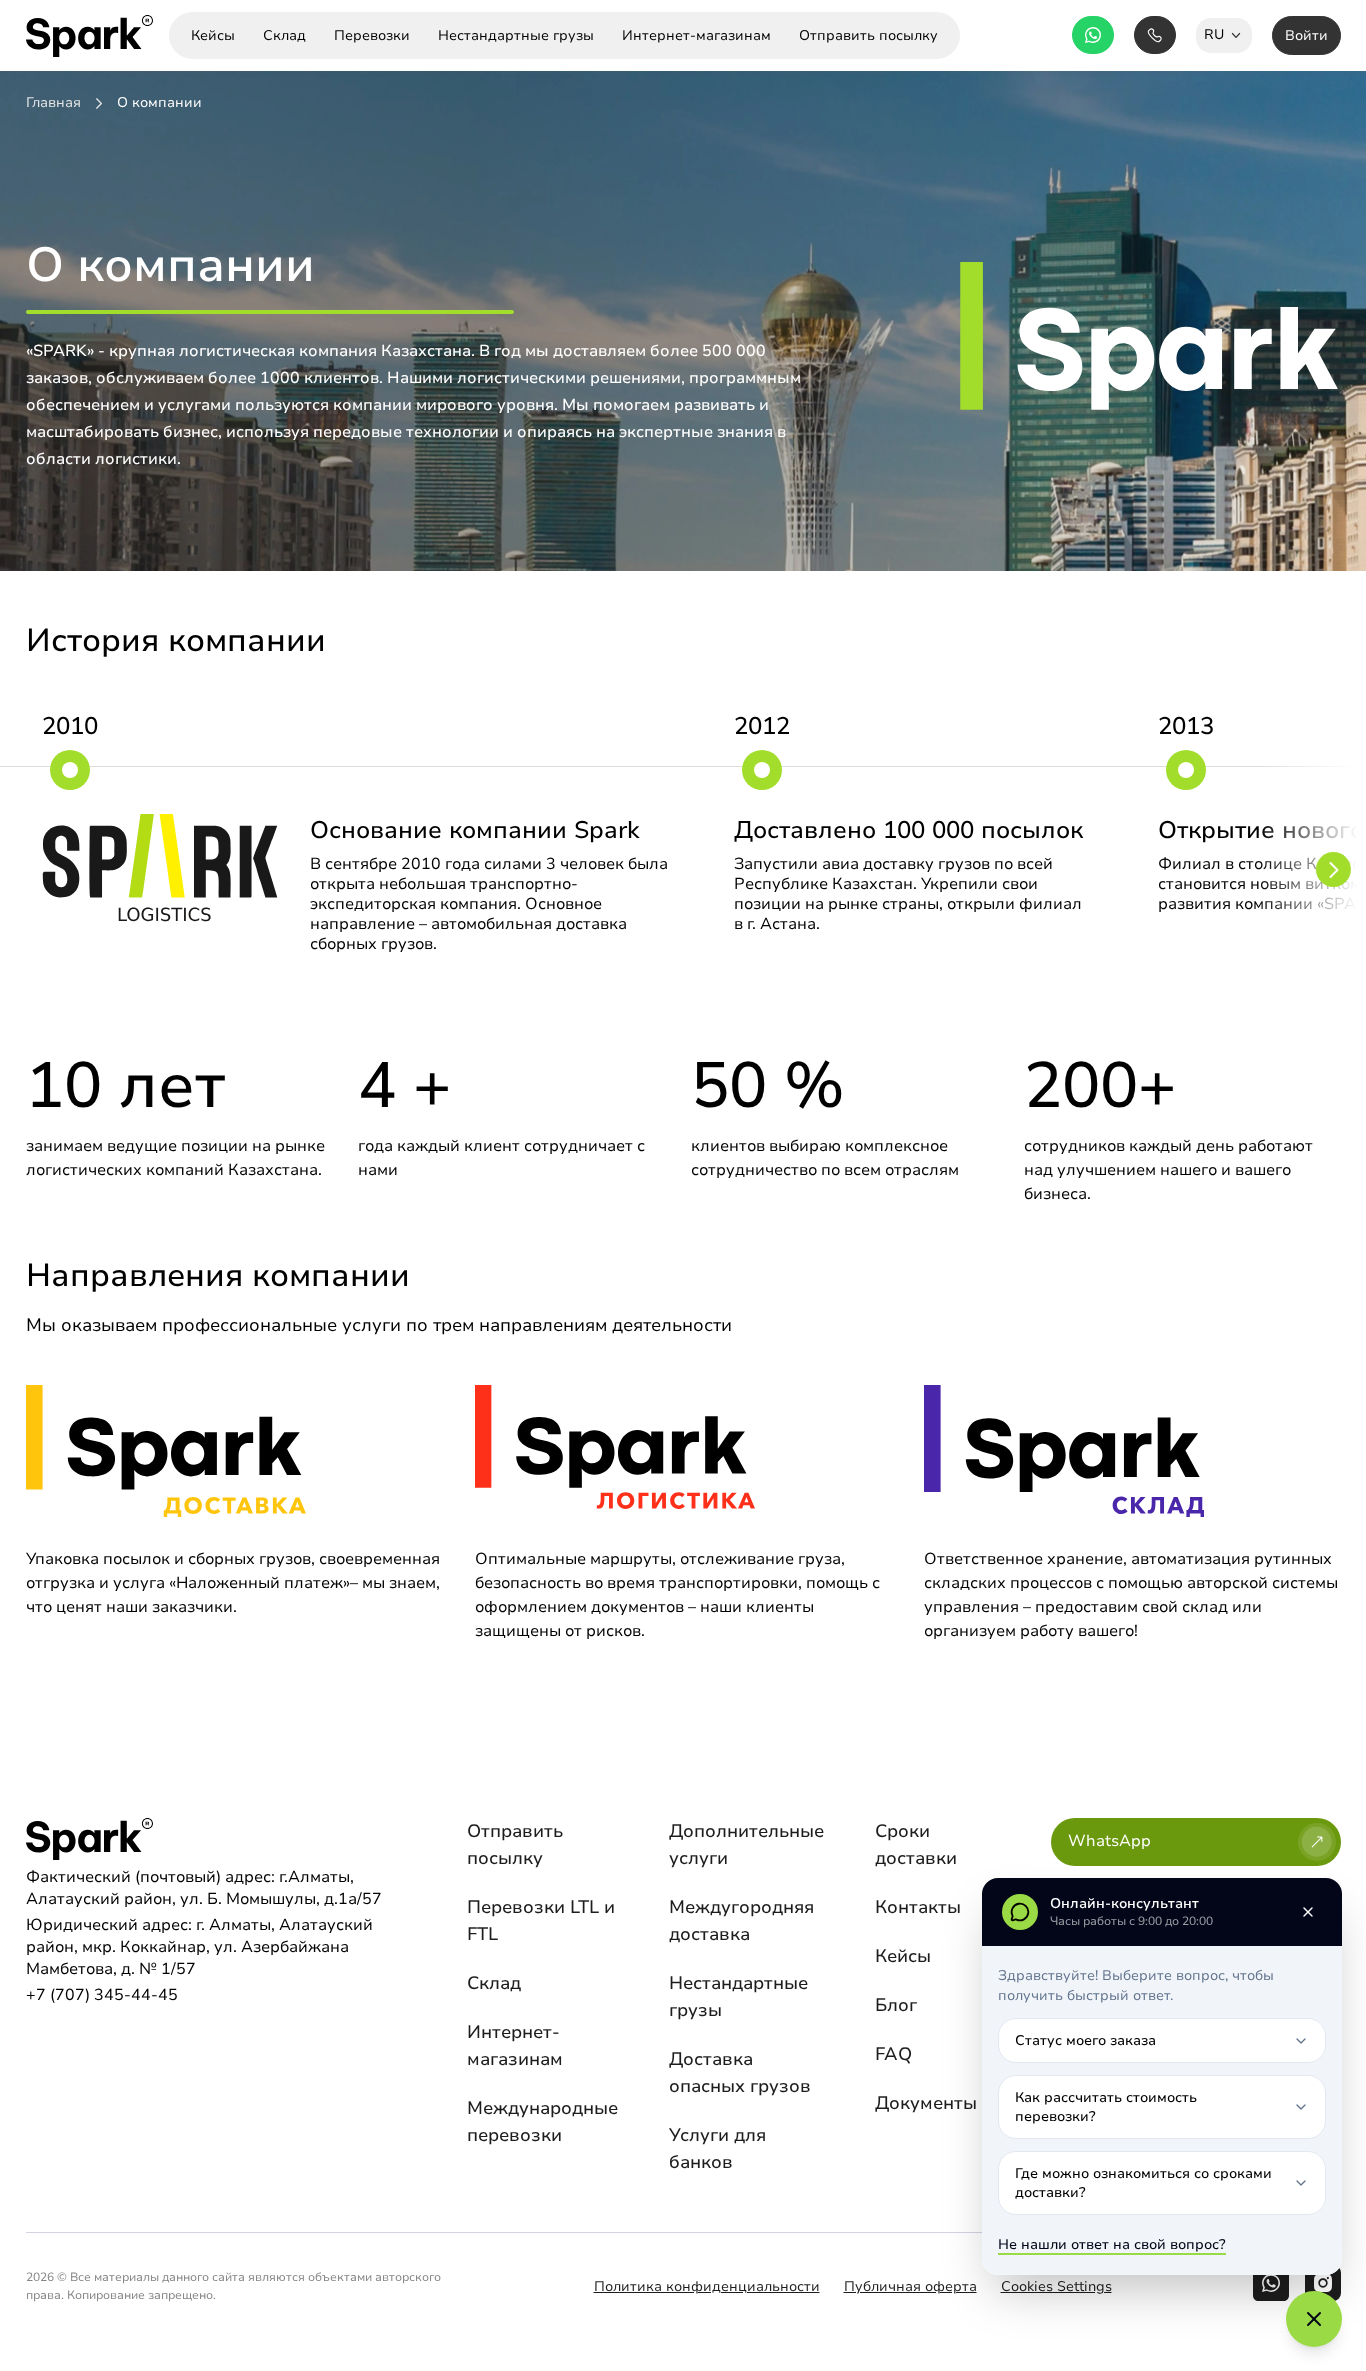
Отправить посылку (515, 1844)
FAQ (893, 2054)
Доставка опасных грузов (740, 2072)
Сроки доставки (916, 1844)
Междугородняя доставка (741, 1920)
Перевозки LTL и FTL (541, 1920)
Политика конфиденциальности (707, 2286)
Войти (1306, 35)
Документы (926, 2103)
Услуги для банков (717, 2148)
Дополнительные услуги (746, 1844)
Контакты (918, 1907)
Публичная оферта (910, 2286)
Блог (896, 2005)
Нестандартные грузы (738, 1996)
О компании (159, 103)
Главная (53, 103)
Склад (494, 1983)
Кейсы (903, 1956)
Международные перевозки (542, 2121)
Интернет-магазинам (515, 2045)
